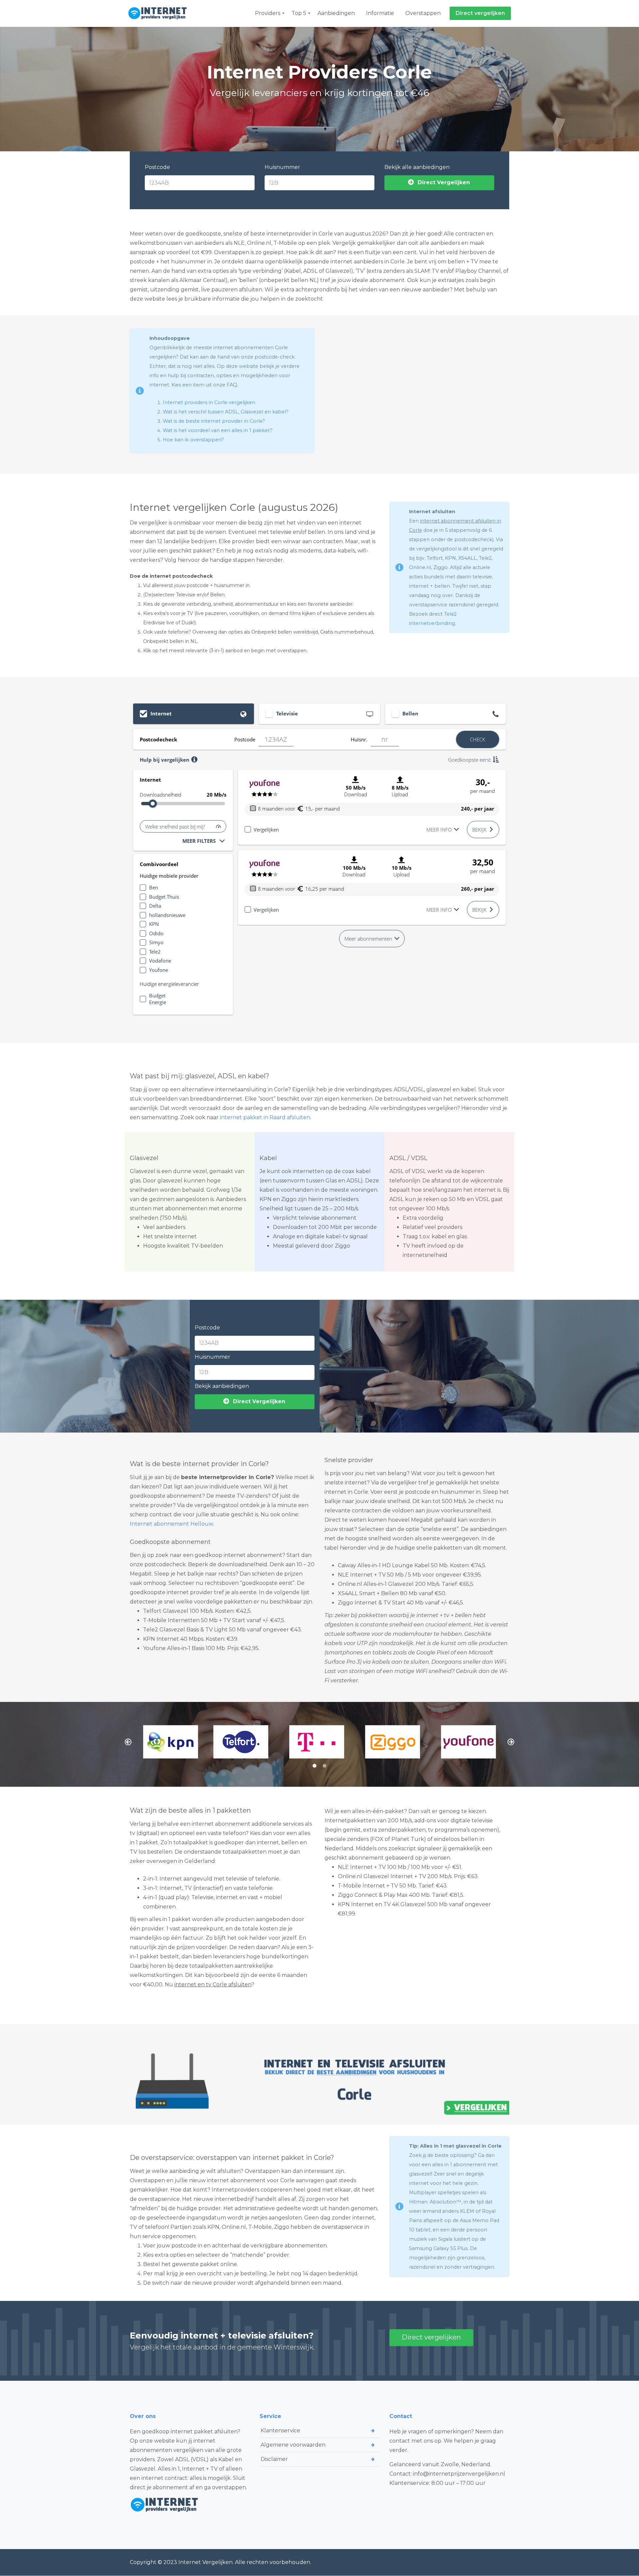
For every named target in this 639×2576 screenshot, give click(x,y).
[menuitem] (268, 13)
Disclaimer (274, 2459)
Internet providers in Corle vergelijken (209, 402)
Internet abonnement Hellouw (171, 1524)
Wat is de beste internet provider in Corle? (214, 421)
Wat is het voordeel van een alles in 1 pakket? (218, 430)
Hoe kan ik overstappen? (193, 440)
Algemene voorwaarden (293, 2445)
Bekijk (479, 830)
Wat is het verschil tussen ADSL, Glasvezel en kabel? (226, 412)
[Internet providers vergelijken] (159, 13)
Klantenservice (280, 2430)
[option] (168, 1742)
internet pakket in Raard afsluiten (265, 1117)
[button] (128, 1742)
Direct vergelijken (431, 2337)
